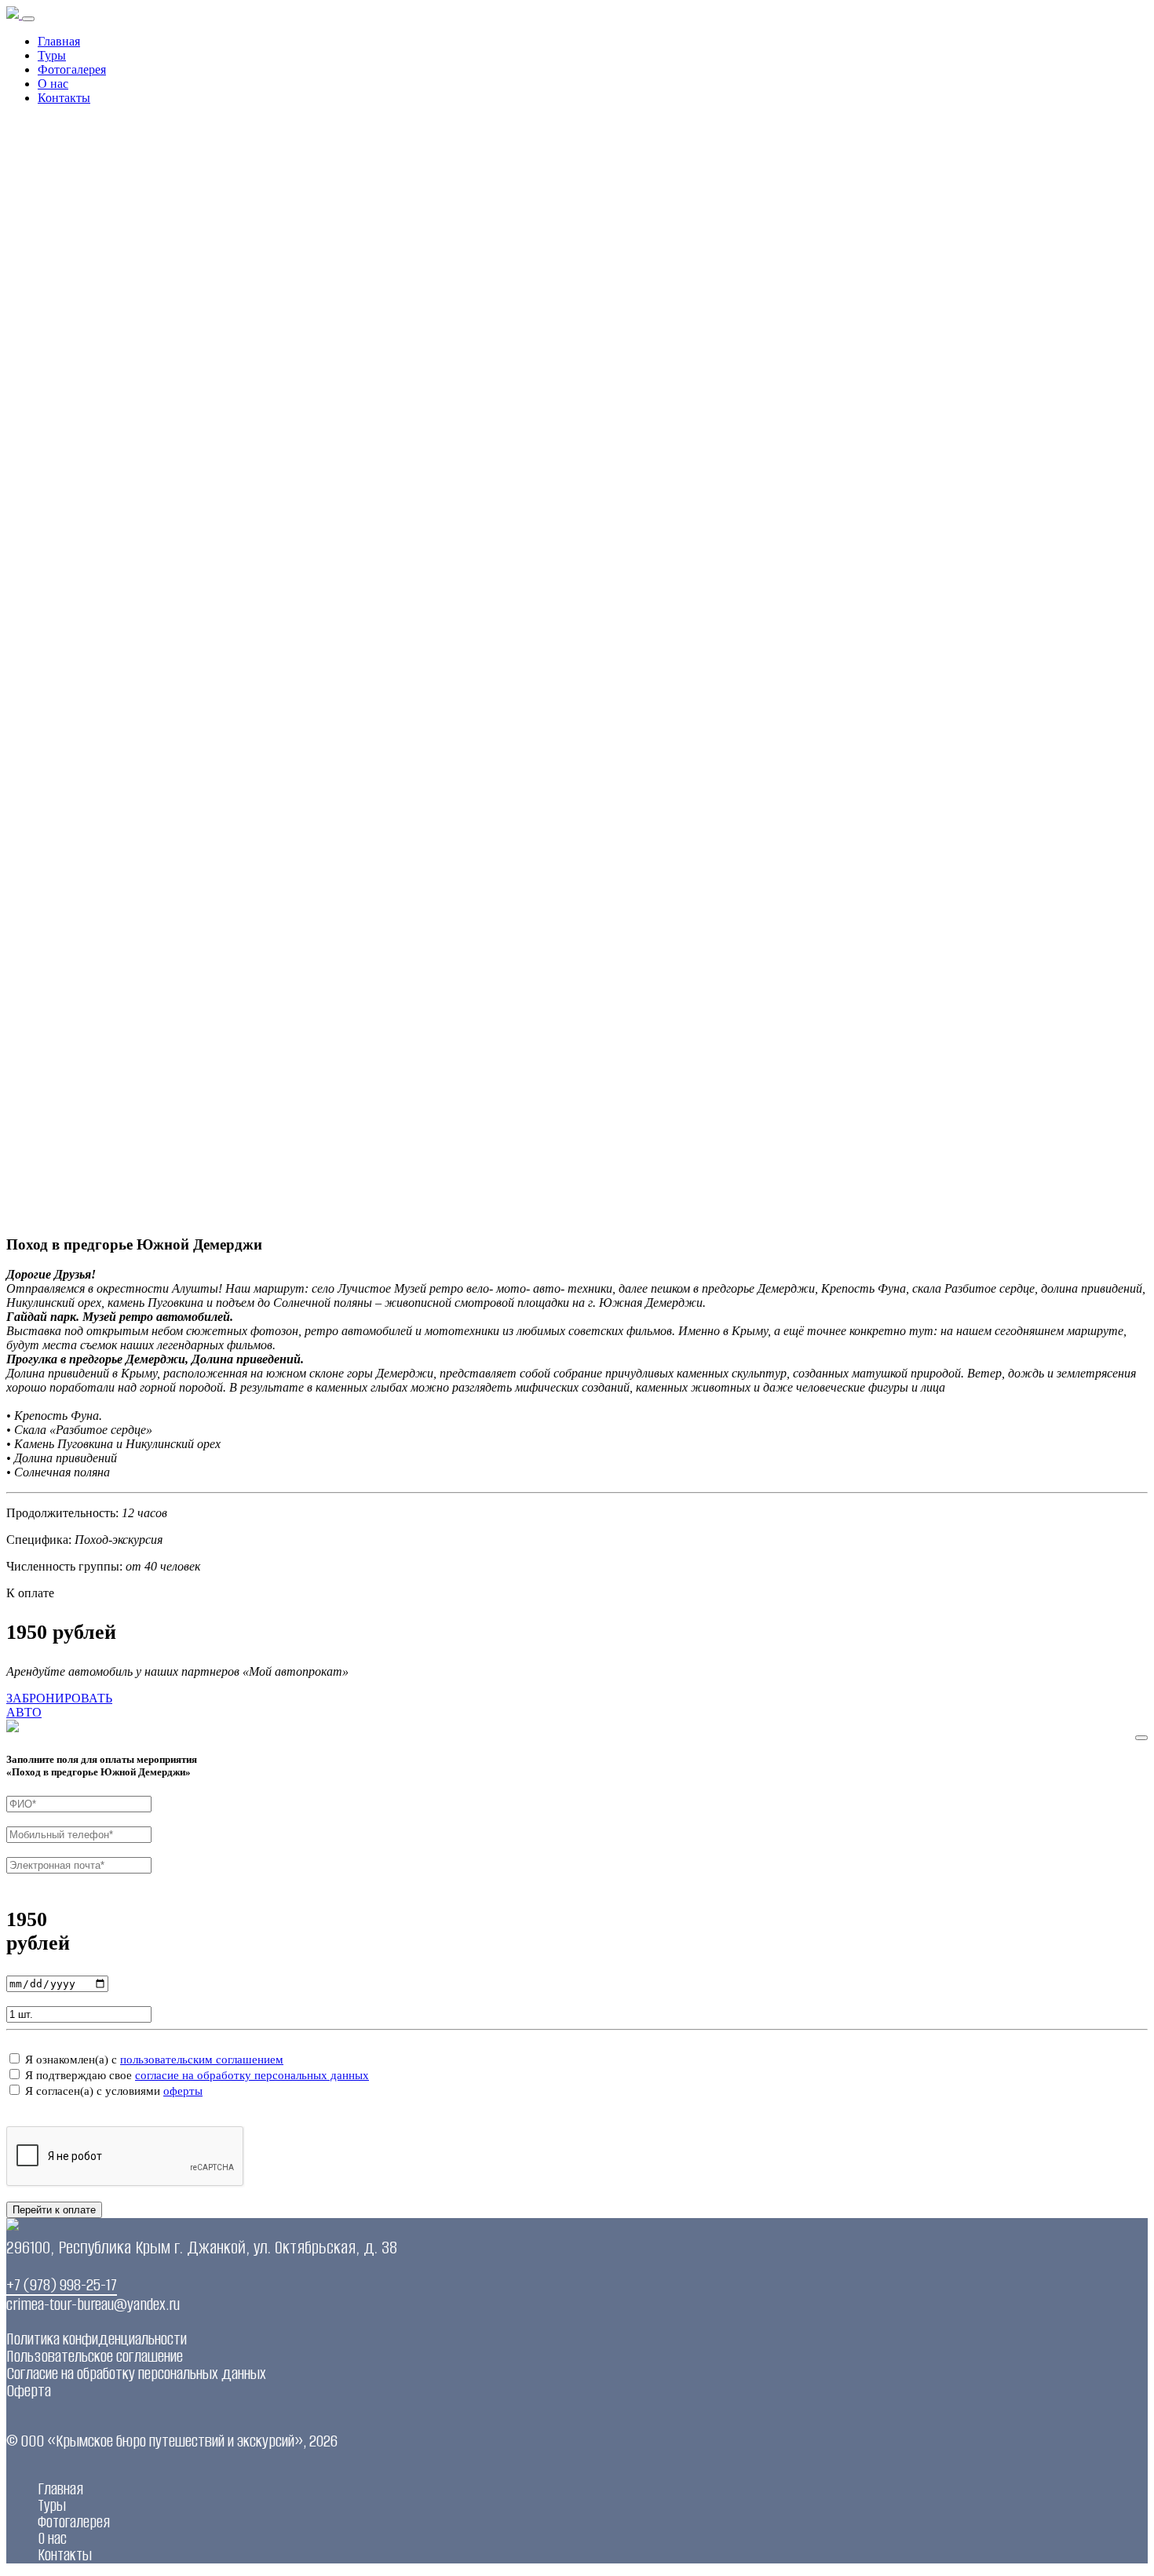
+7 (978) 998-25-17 (62, 2284)
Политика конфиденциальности (97, 2339)
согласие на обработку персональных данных (252, 2075)
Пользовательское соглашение (95, 2356)
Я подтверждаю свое (197, 2075)
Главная (59, 41)
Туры (52, 55)
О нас (53, 84)
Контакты (64, 98)
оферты (183, 2091)
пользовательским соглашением (202, 2060)
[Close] (1141, 1738)
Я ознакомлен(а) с (154, 2060)
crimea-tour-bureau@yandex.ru (93, 2304)
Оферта (29, 2390)
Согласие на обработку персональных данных (136, 2373)
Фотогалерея (72, 69)
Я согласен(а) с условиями (114, 2091)
